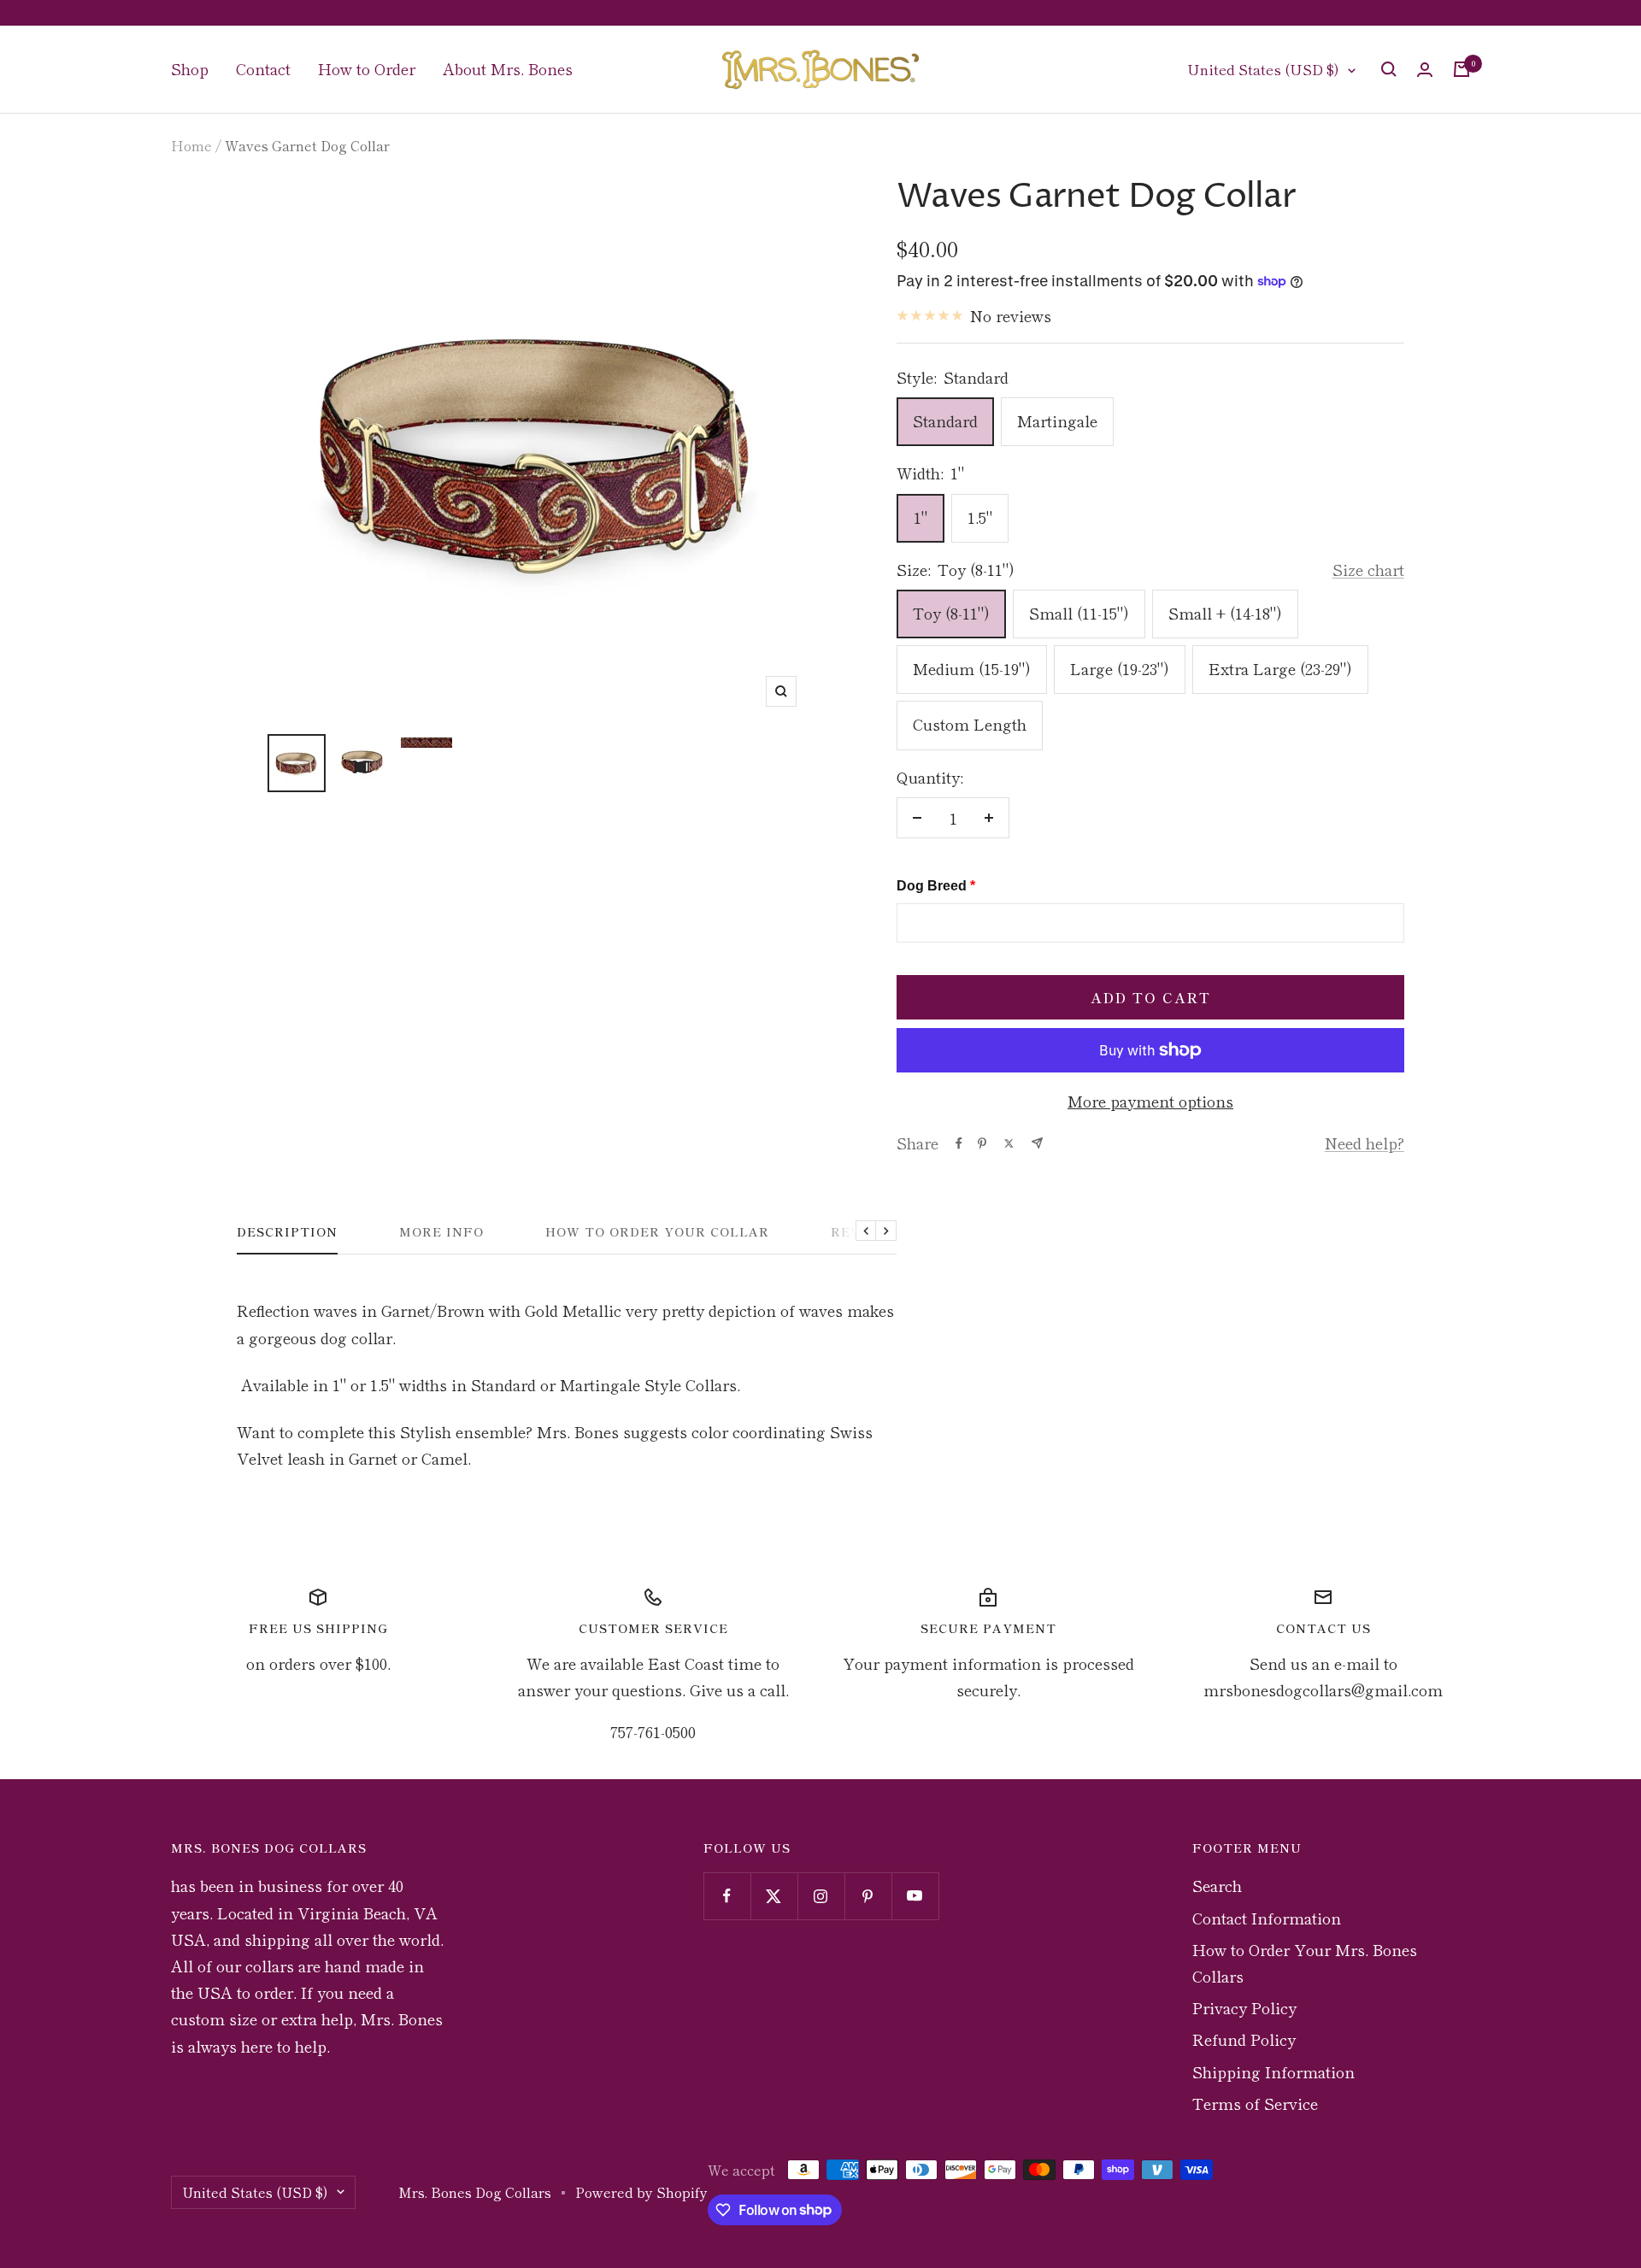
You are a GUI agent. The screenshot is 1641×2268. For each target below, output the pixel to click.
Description (287, 1232)
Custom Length (970, 724)
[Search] (1389, 69)
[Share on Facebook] (959, 1143)
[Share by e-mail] (1037, 1143)
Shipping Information (1273, 2071)
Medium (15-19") (972, 668)
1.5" (980, 517)
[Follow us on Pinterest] (868, 1896)
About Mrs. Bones (508, 68)
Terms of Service (1255, 2103)
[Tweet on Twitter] (1009, 1143)
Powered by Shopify (641, 2192)
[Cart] (1462, 69)
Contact (263, 68)
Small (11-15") (1079, 613)
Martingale (1057, 420)
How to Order (367, 68)
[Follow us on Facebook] (727, 1896)
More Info (441, 1232)
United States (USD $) (1263, 69)
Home (191, 145)
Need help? (1365, 1143)
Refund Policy (1244, 2039)
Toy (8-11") (951, 613)
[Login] (1425, 70)
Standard (945, 420)
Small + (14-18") (1225, 613)
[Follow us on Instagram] (821, 1896)
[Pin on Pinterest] (982, 1143)
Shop (190, 68)
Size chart (1368, 569)
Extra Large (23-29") (1280, 668)
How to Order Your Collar (657, 1232)
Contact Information (1267, 1918)
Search (1217, 1885)
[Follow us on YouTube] (915, 1896)
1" (920, 517)
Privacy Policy (1244, 2007)
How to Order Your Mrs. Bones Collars (1305, 1962)
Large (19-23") (1120, 668)
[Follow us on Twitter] (774, 1896)
